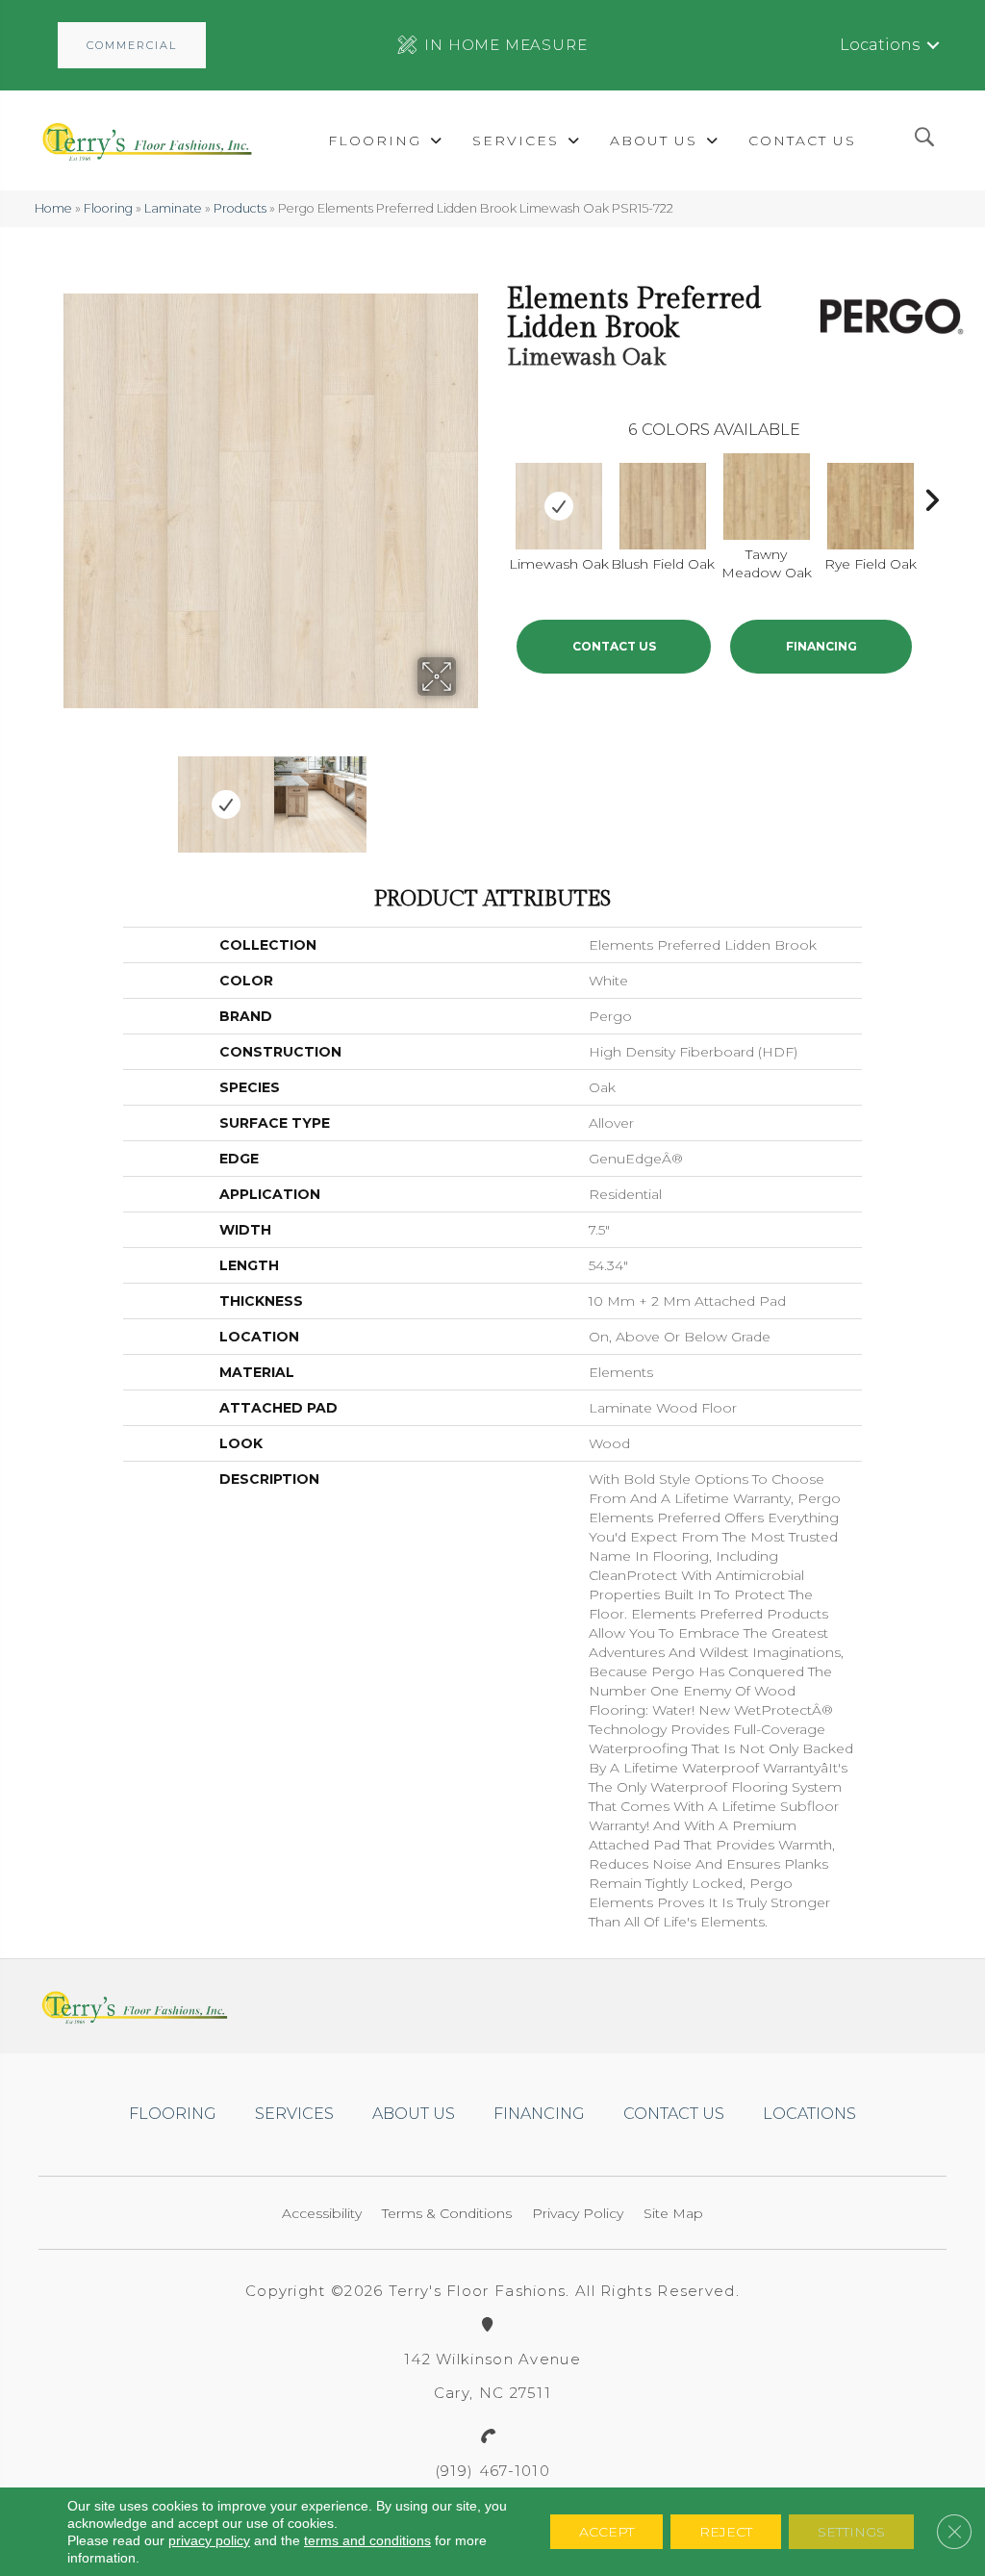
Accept (606, 2532)
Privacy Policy (578, 2213)
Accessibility (322, 2213)
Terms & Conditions (447, 2213)
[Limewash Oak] (559, 506)
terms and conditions (367, 2540)
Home (53, 208)
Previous (73, 795)
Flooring (108, 208)
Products (240, 208)
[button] (132, 45)
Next (468, 795)
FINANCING (821, 646)
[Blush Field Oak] (663, 506)
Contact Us (614, 646)
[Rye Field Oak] (871, 506)
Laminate (173, 208)
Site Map (673, 2213)
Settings (851, 2532)
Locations (880, 45)
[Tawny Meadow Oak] (767, 497)
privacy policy (209, 2540)
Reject (726, 2532)
